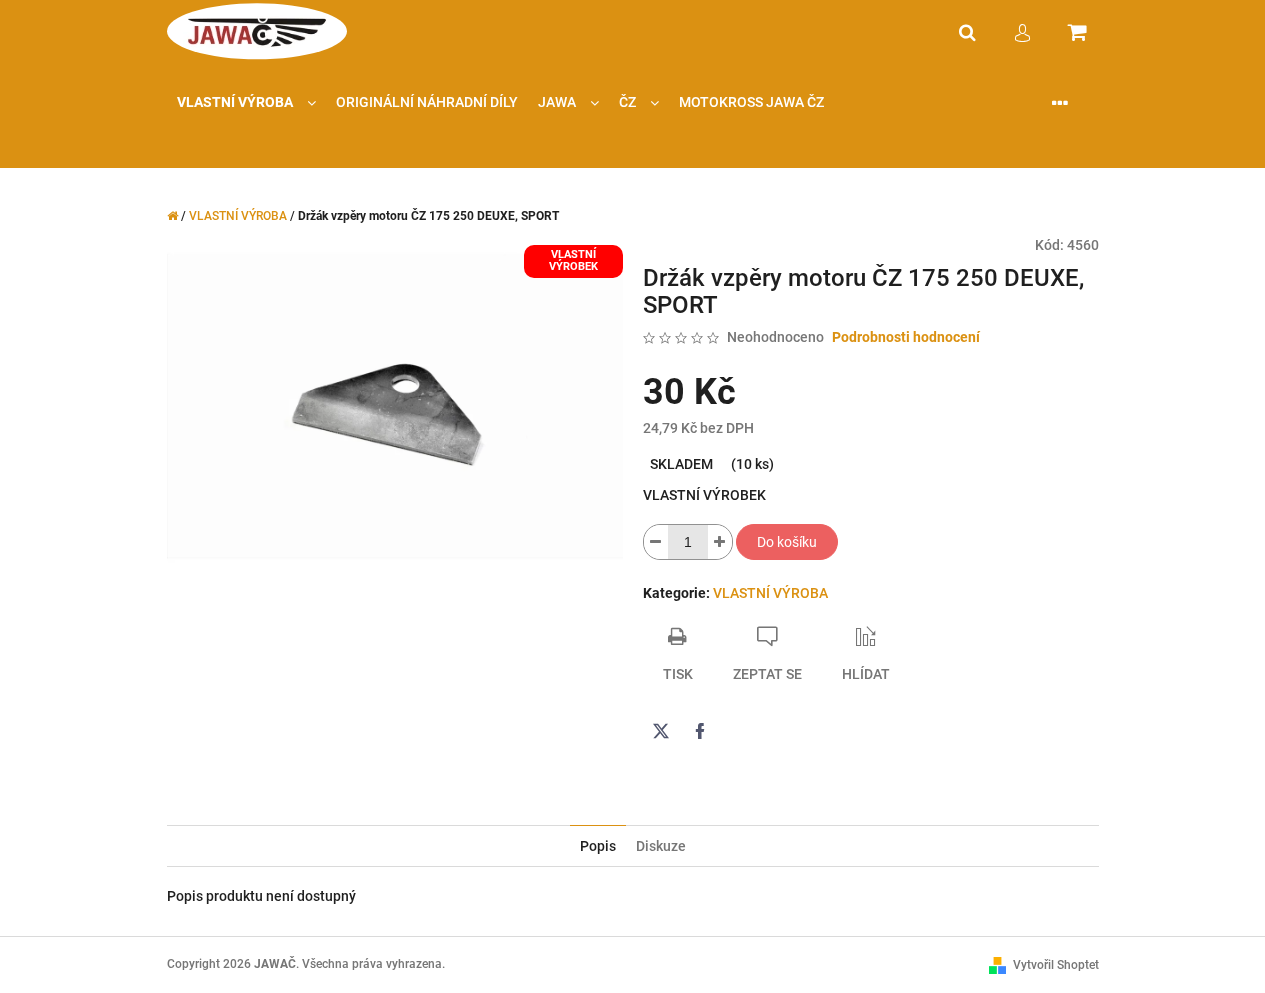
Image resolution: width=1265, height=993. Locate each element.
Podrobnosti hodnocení (906, 337)
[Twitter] (661, 731)
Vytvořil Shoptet (1056, 965)
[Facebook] (700, 731)
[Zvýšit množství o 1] (720, 542)
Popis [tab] (598, 846)
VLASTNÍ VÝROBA (770, 593)
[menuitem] (246, 102)
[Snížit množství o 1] (656, 542)
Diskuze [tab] (661, 846)
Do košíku (787, 542)
